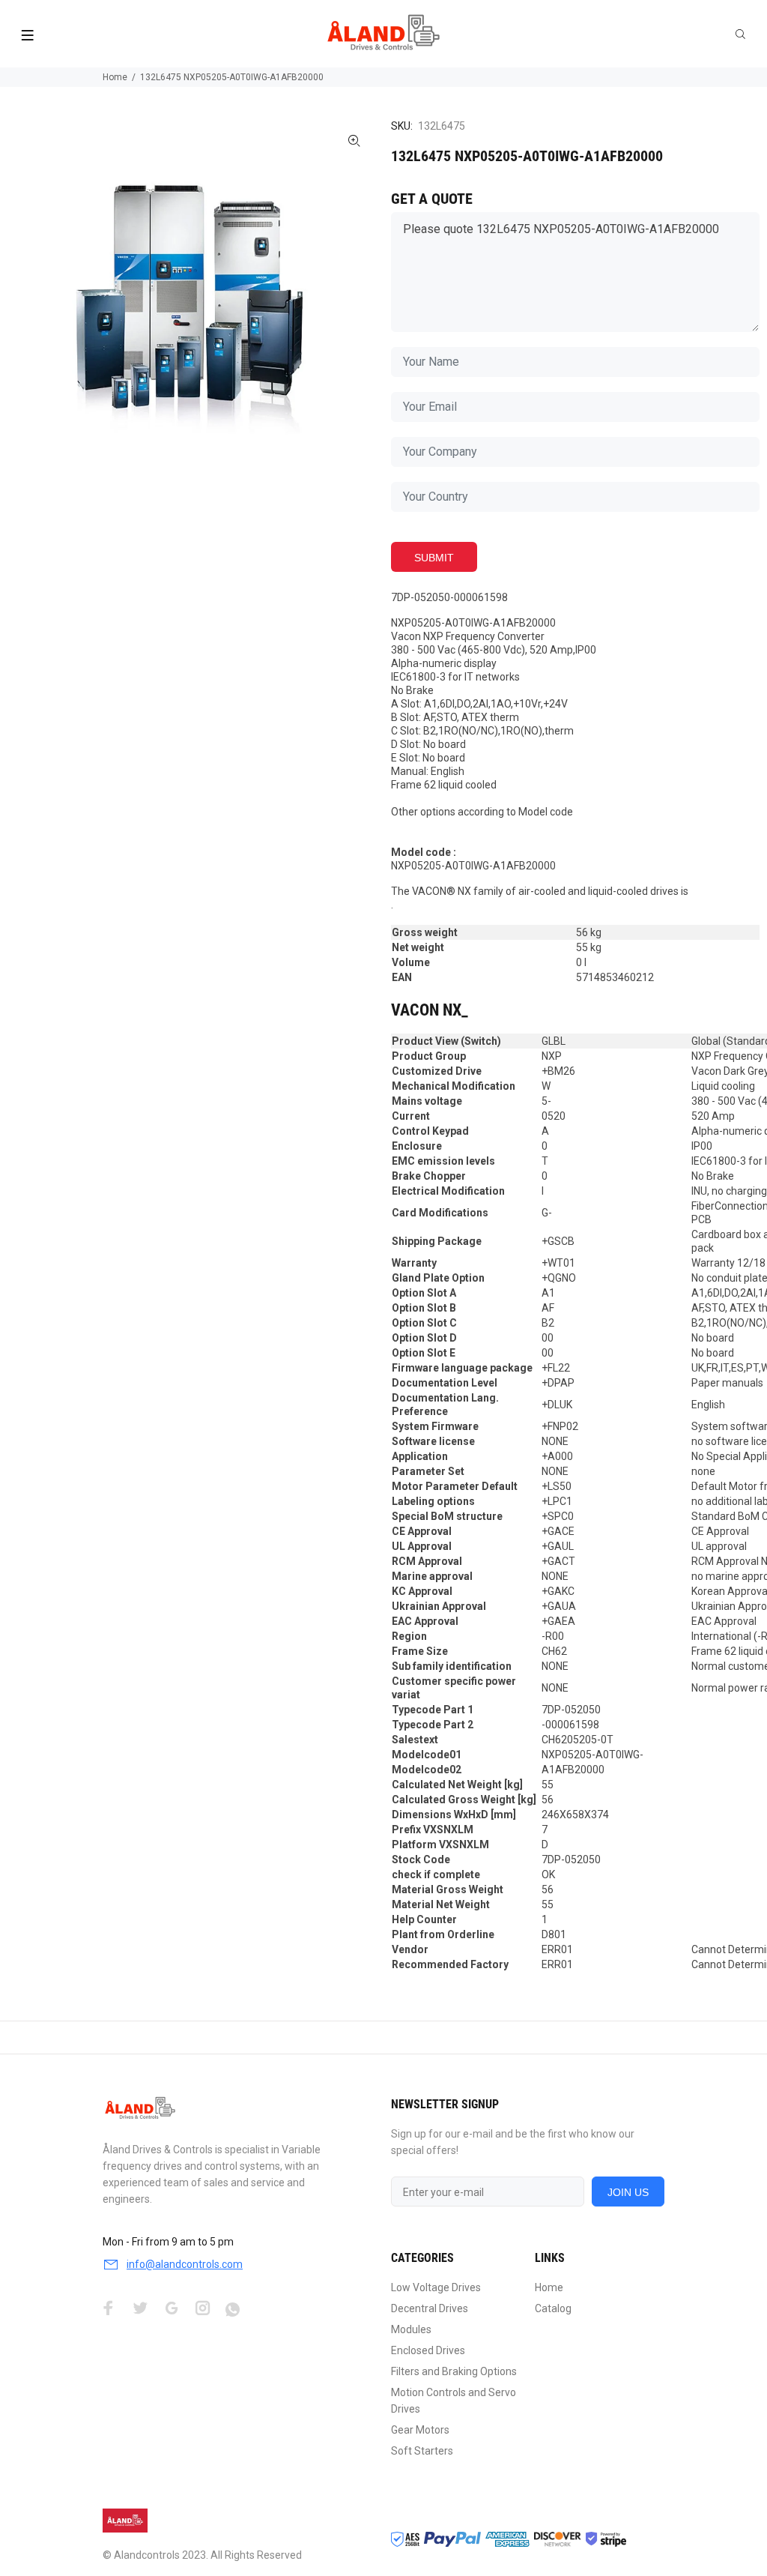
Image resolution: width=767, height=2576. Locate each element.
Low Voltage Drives (436, 2287)
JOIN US (628, 2192)
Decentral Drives (430, 2308)
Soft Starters (422, 2451)
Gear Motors (420, 2430)
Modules (411, 2329)
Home (115, 77)
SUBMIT (434, 558)
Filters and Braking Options (454, 2371)
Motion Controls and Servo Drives (454, 2401)
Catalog (553, 2308)
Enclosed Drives (428, 2350)
